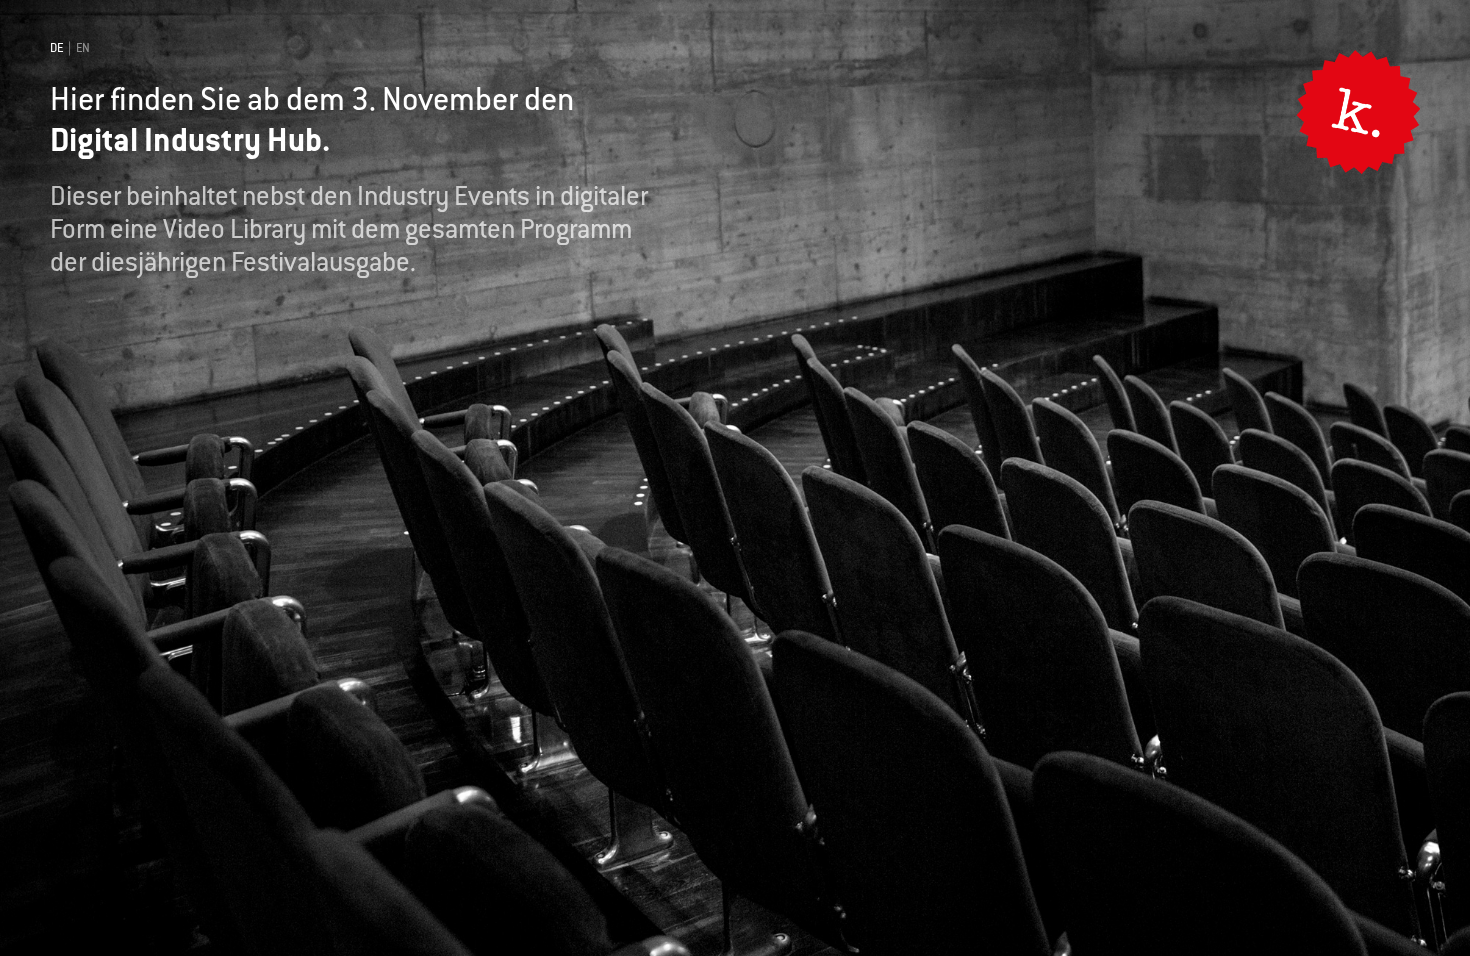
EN (83, 48)
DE (56, 48)
